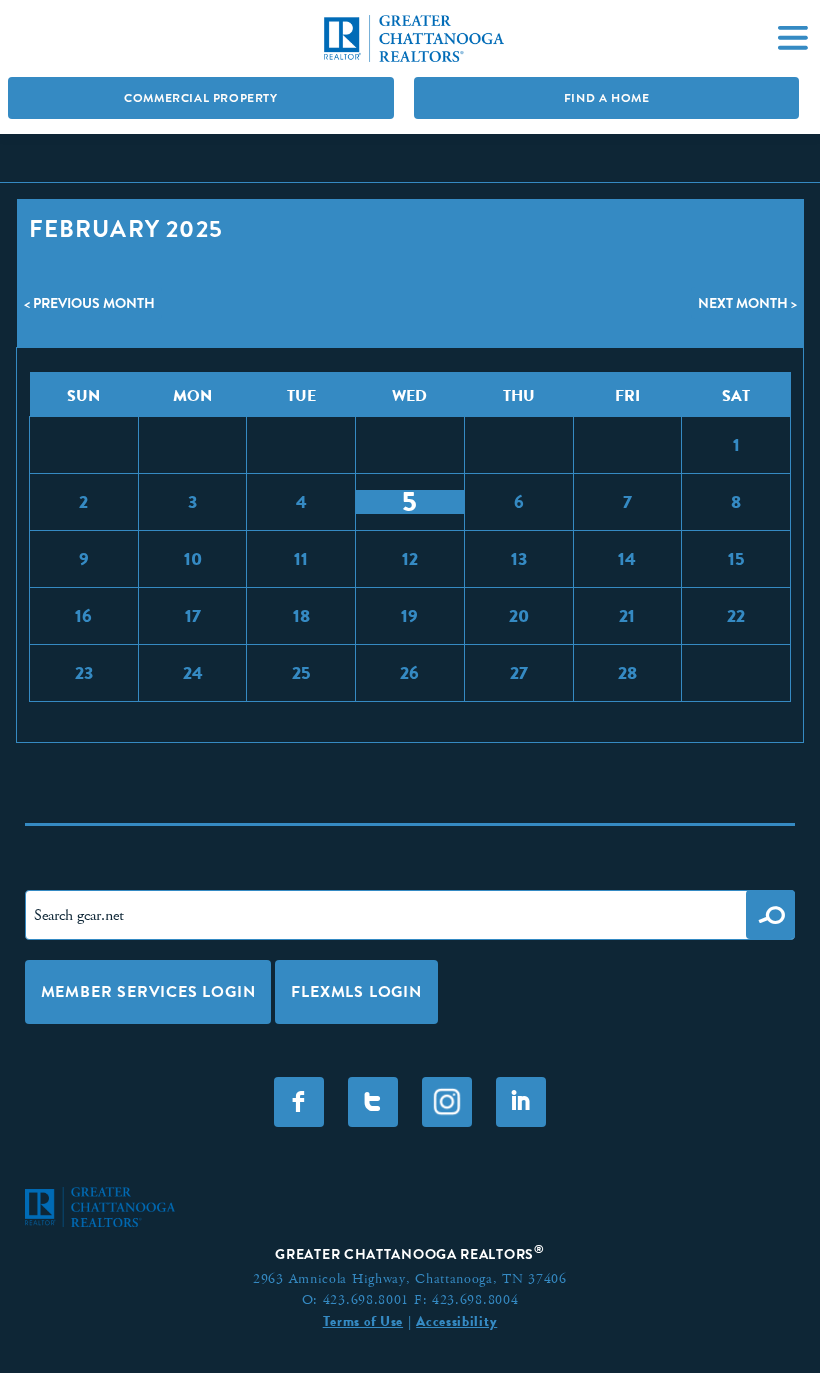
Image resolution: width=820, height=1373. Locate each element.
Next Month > (747, 303)
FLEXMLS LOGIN (356, 991)
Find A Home (607, 98)
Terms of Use (363, 1321)
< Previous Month (89, 303)
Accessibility (456, 1321)
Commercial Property (200, 98)
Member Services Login (148, 991)
